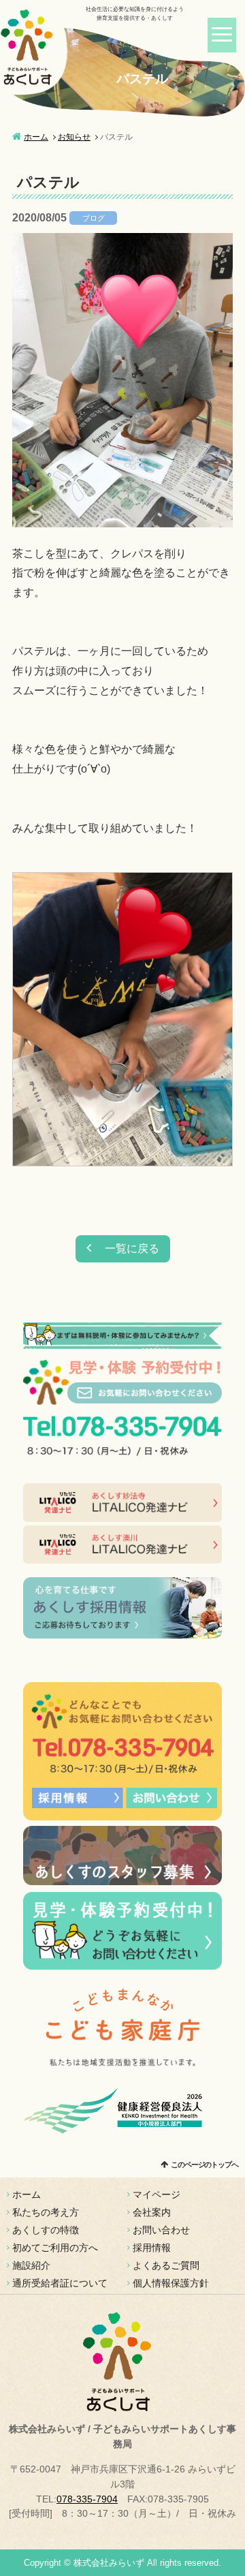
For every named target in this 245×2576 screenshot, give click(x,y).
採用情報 (152, 2248)
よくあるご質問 (166, 2265)
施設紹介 (31, 2265)
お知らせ (74, 137)
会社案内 (152, 2212)
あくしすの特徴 (46, 2230)
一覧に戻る (132, 1248)
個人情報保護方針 (171, 2283)
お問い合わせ (161, 2230)
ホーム (36, 137)
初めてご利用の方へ (55, 2248)
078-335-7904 (87, 2499)
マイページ (157, 2194)
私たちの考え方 (46, 2212)
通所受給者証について (60, 2283)
